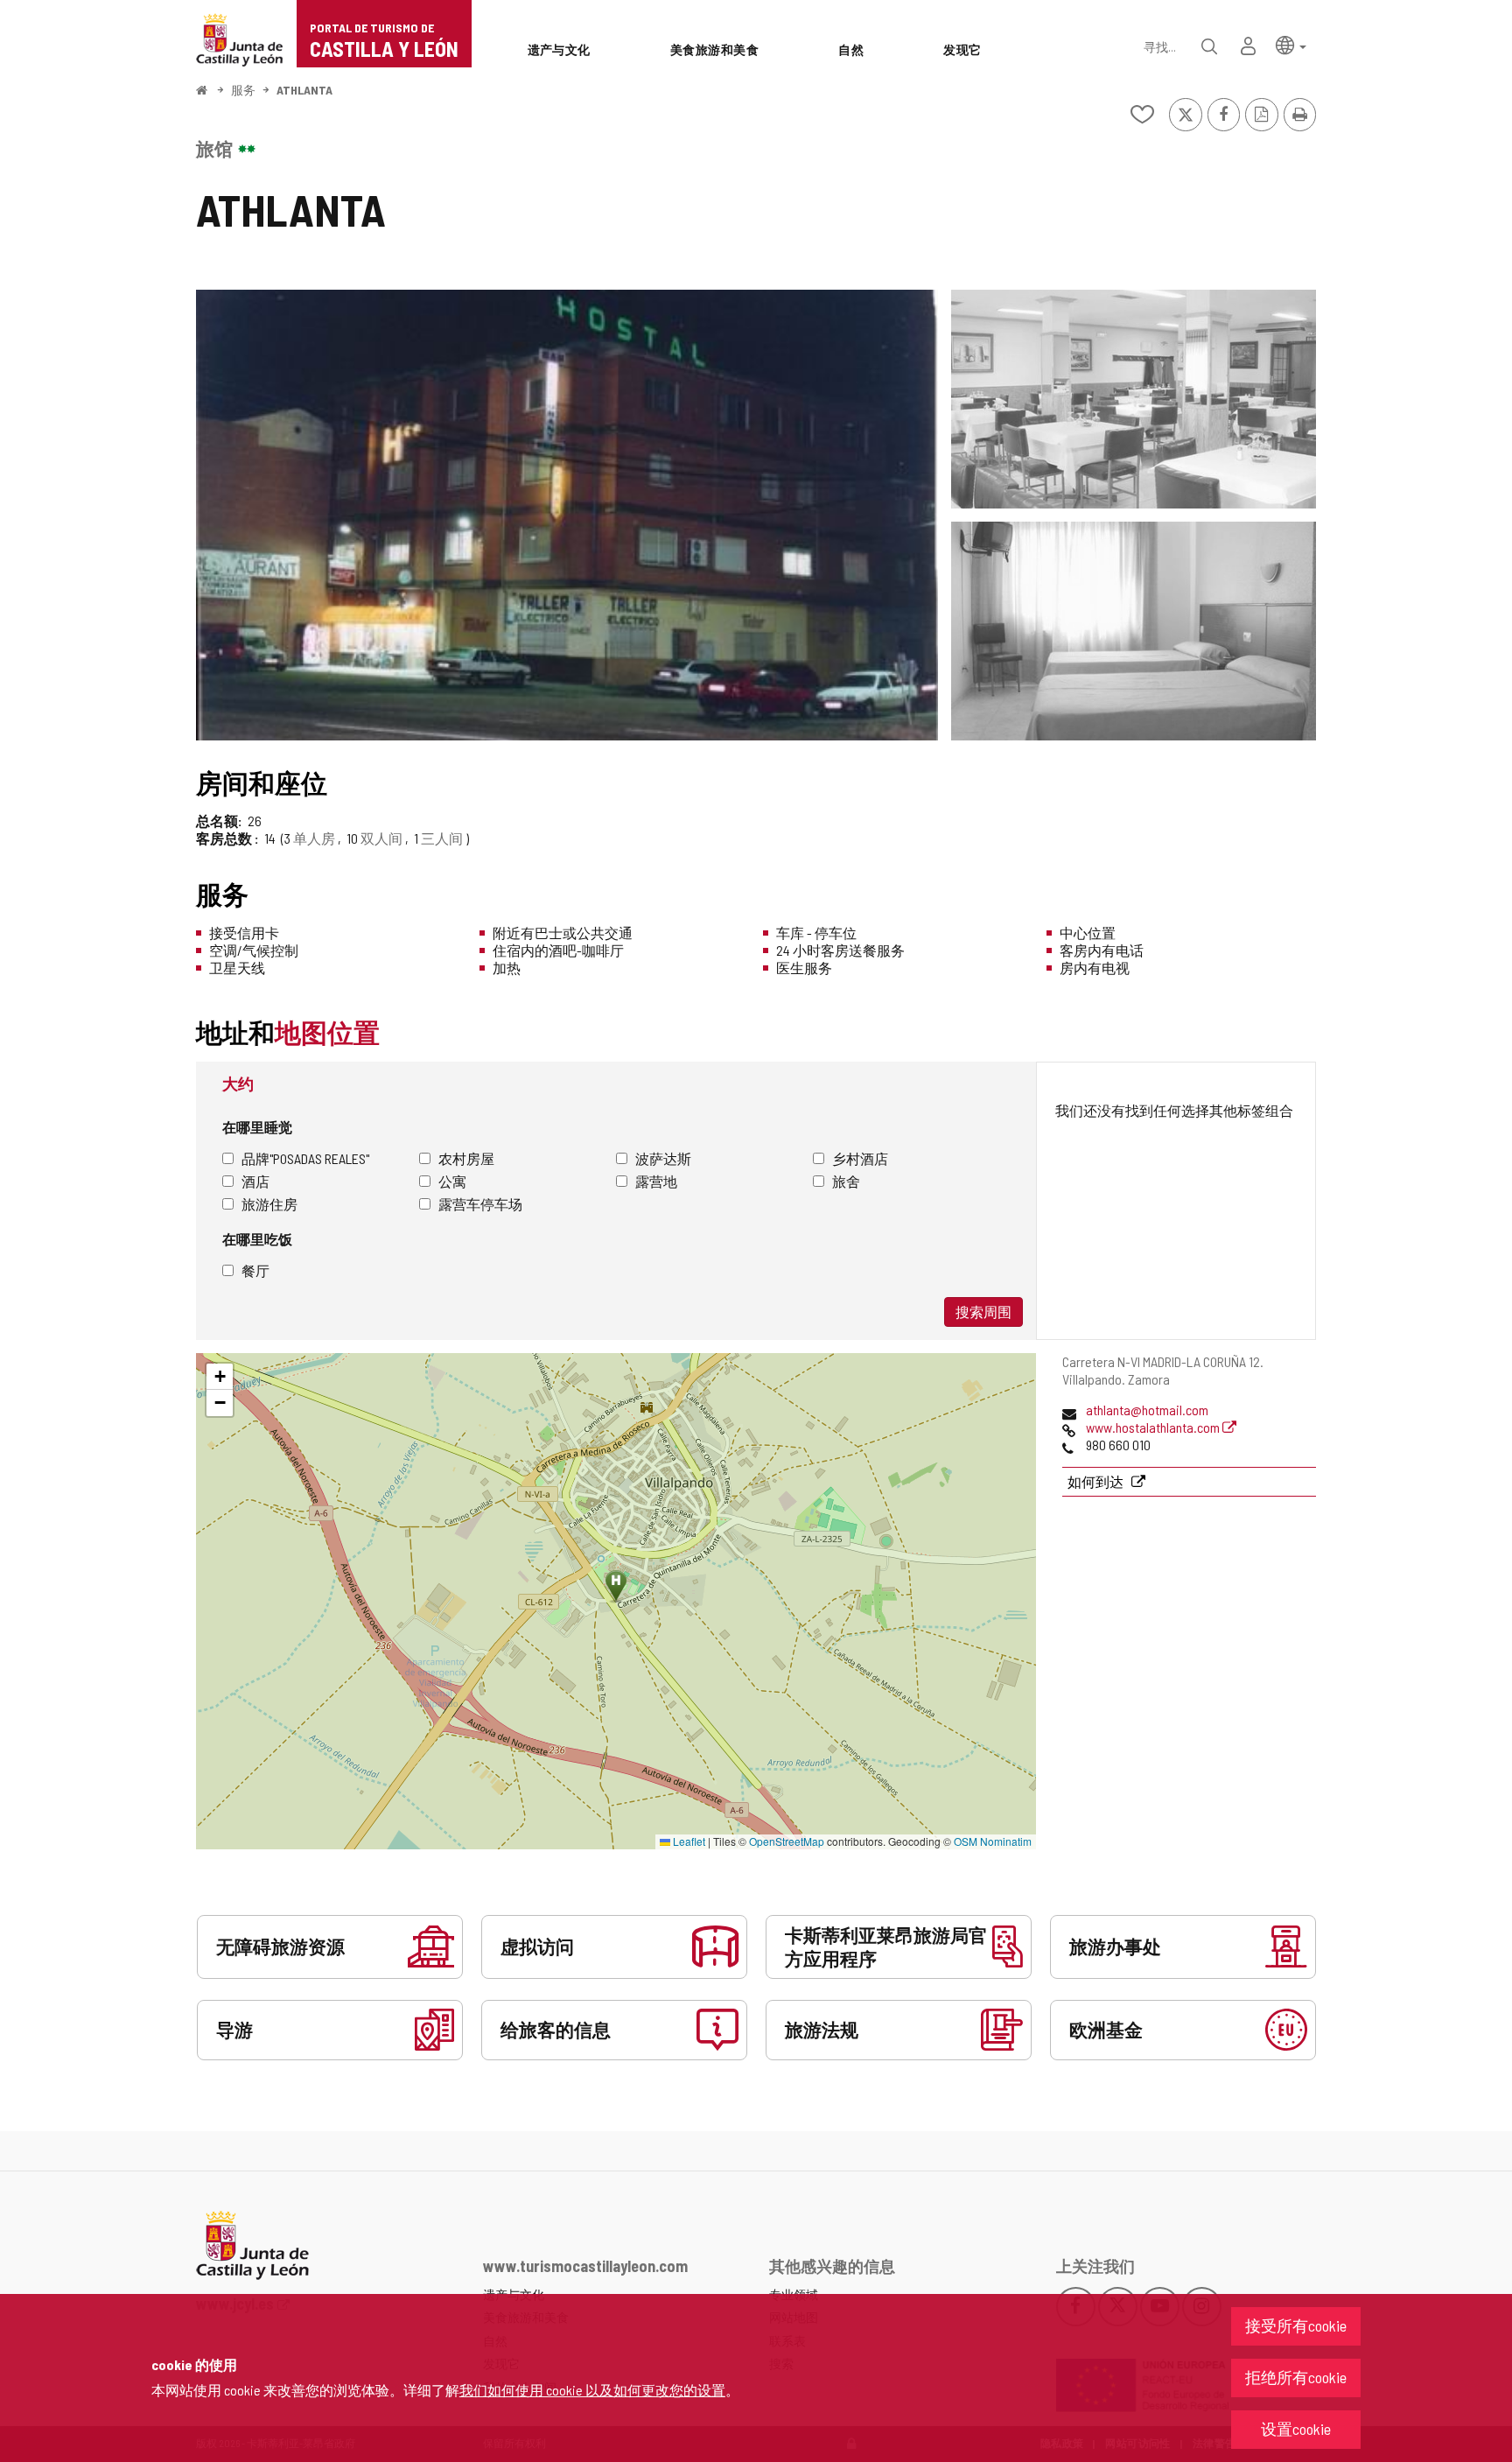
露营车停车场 (480, 1204)
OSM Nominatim (993, 1841)
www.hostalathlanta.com (1154, 1427)
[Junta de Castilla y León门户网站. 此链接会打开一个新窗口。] (240, 38)
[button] (1291, 44)
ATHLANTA (304, 90)
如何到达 (1097, 1481)
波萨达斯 (663, 1158)
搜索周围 (983, 1312)
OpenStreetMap (787, 1841)
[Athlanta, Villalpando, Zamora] (567, 515)
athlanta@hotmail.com (1147, 1410)
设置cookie (1296, 2429)
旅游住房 (269, 1204)
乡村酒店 (860, 1158)
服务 (243, 90)
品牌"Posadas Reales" (305, 1158)
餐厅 (255, 1270)
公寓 (452, 1181)
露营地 (656, 1181)
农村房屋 (466, 1158)
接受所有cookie (1296, 2325)
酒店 (255, 1181)
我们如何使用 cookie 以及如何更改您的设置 (592, 2390)
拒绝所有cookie (1296, 2377)
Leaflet (688, 1841)
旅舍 (846, 1181)
